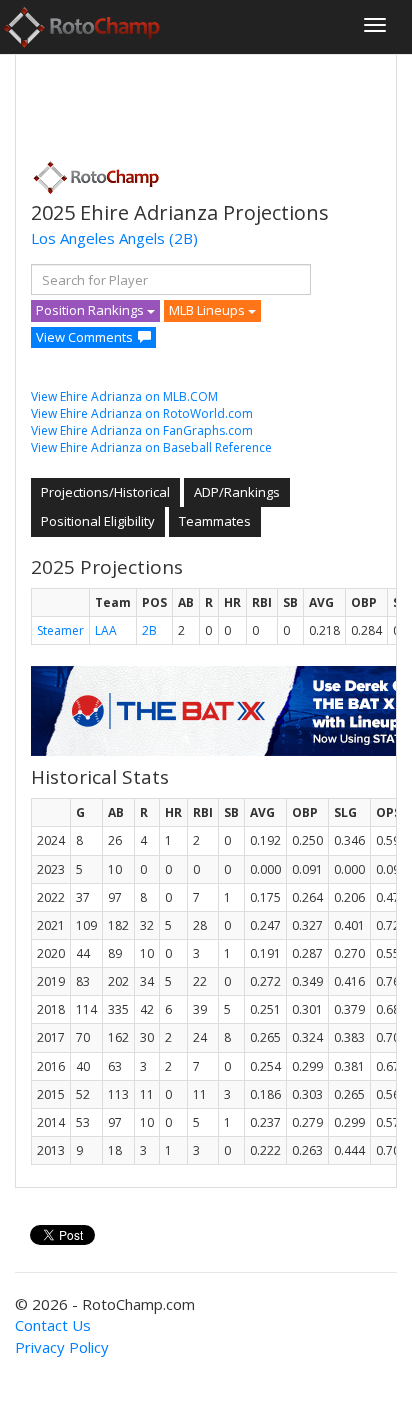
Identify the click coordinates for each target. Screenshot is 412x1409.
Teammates (215, 521)
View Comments (84, 337)
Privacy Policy (62, 1347)
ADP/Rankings (237, 492)
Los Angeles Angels (98, 238)
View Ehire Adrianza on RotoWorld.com (142, 413)
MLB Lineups (208, 310)
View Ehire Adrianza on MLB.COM (124, 396)
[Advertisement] (191, 101)
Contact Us (53, 1325)
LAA (106, 630)
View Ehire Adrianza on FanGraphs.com (142, 430)
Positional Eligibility (98, 521)
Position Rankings (91, 310)
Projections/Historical (105, 492)
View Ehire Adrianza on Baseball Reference (151, 447)
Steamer (60, 630)
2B (149, 630)
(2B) (183, 238)
